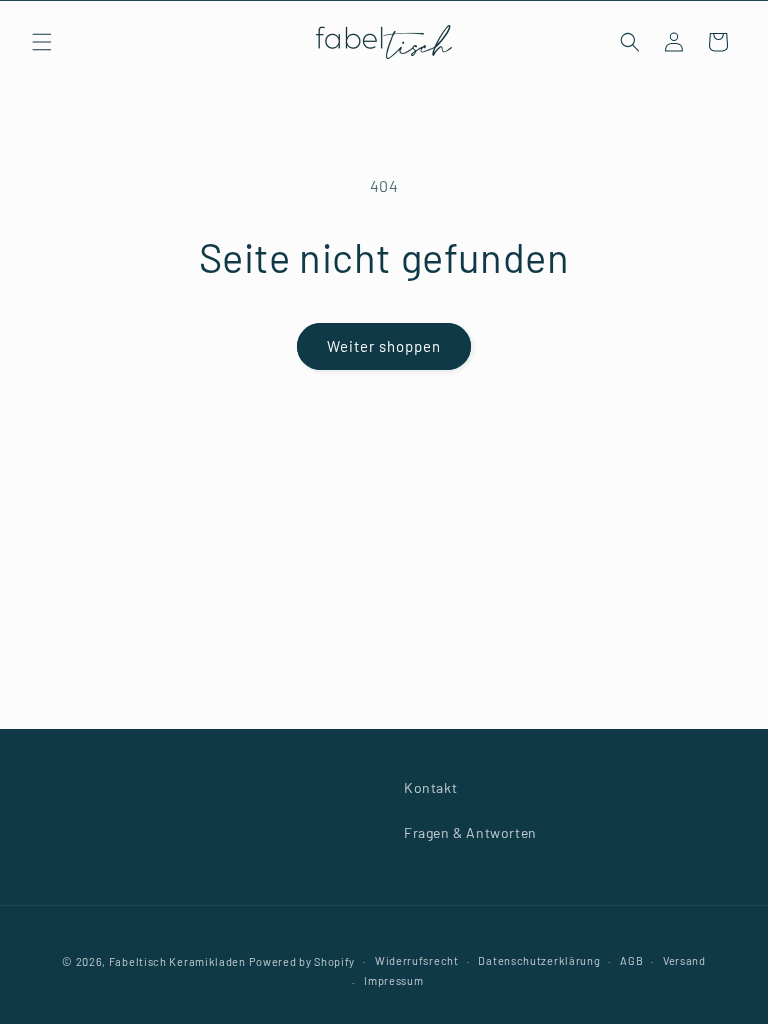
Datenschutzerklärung (539, 960)
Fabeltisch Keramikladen (177, 961)
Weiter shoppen (384, 346)
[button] (42, 42)
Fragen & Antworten (470, 832)
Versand (684, 960)
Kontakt (430, 787)
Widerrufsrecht (417, 960)
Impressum (393, 980)
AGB (631, 960)
